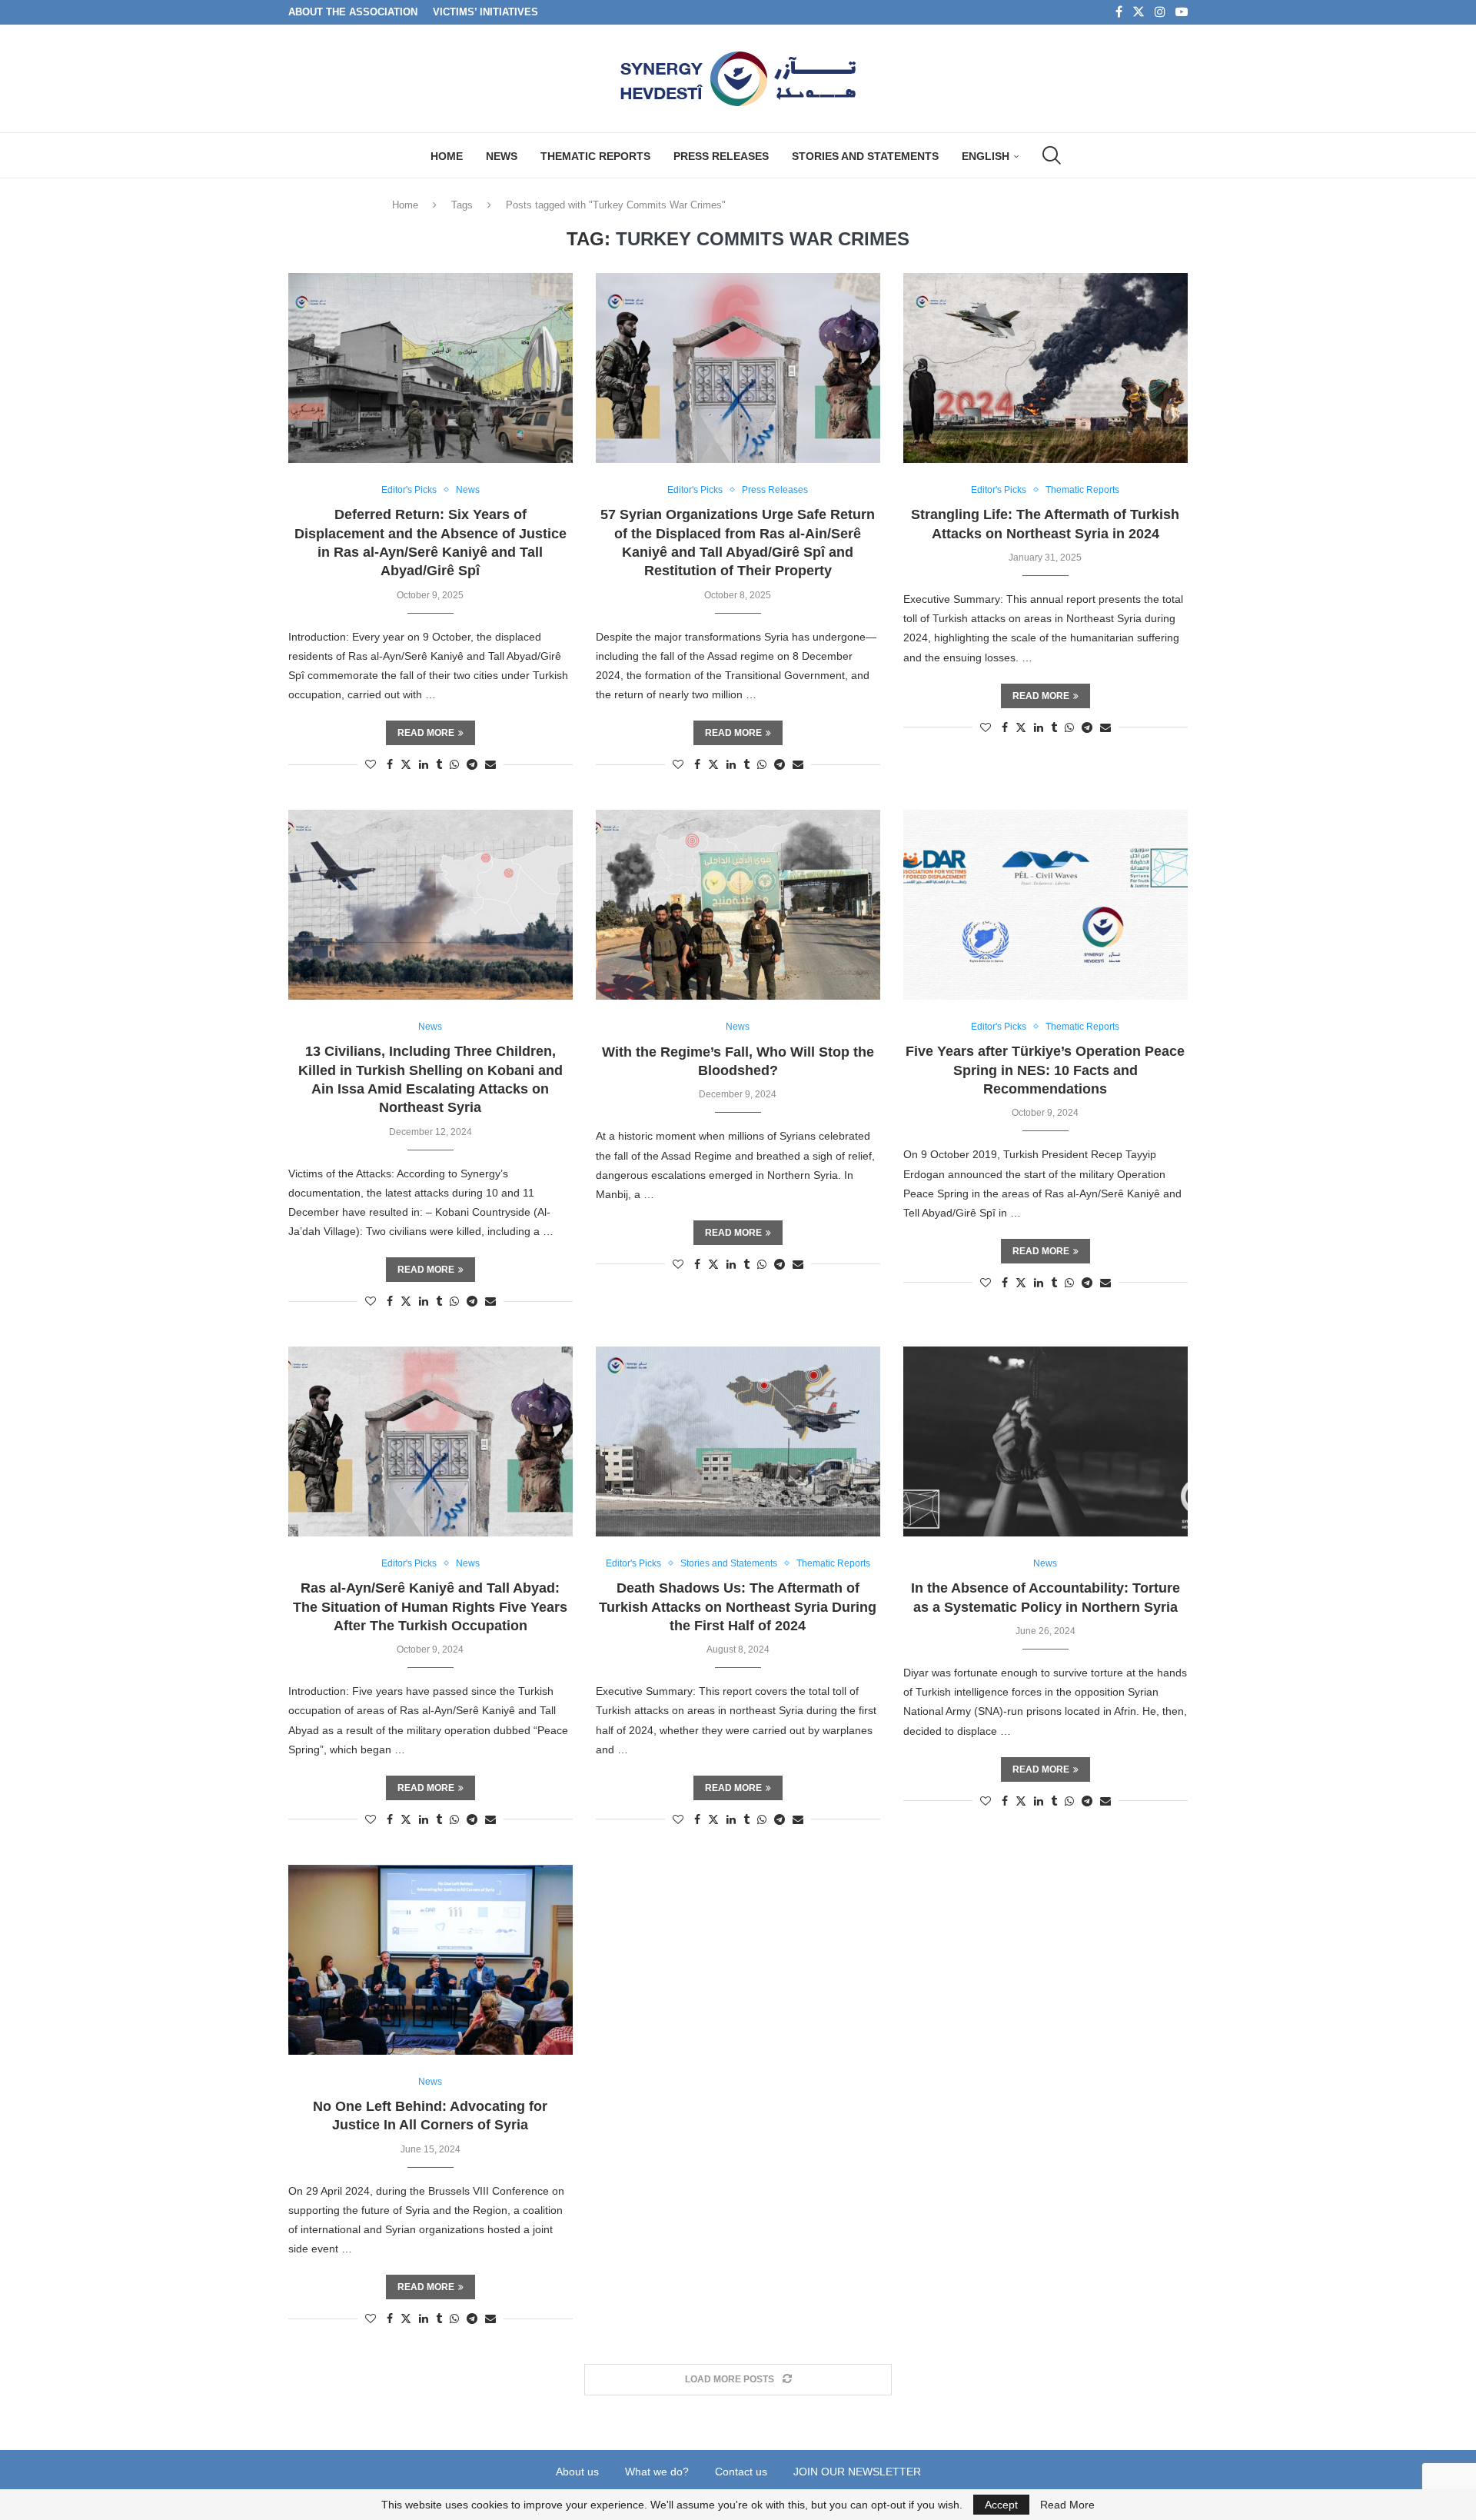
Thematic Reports (595, 156)
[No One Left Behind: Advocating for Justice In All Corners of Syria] (430, 1960)
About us (577, 2472)
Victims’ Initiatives (485, 12)
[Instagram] (1160, 12)
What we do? (657, 2472)
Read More (1067, 2505)
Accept (1001, 2505)
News (502, 156)
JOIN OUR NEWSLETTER (857, 2472)
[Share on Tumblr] (439, 764)
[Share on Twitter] (406, 764)
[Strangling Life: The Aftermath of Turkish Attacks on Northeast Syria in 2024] (1045, 368)
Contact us (741, 2472)
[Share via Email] (490, 764)
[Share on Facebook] (390, 764)
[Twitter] (1139, 12)
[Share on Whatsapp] (454, 764)
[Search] (1050, 155)
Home (447, 156)
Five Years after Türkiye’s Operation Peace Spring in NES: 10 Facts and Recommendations (1045, 1070)
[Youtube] (1182, 12)
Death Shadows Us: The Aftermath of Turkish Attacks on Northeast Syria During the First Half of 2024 (738, 1607)
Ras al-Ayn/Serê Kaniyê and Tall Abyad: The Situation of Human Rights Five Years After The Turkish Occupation (430, 1607)
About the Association (353, 12)
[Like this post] (371, 764)
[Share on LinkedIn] (424, 764)
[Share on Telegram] (472, 764)
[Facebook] (1119, 12)
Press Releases (721, 156)
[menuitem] (991, 156)
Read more (426, 733)
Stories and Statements (865, 156)
